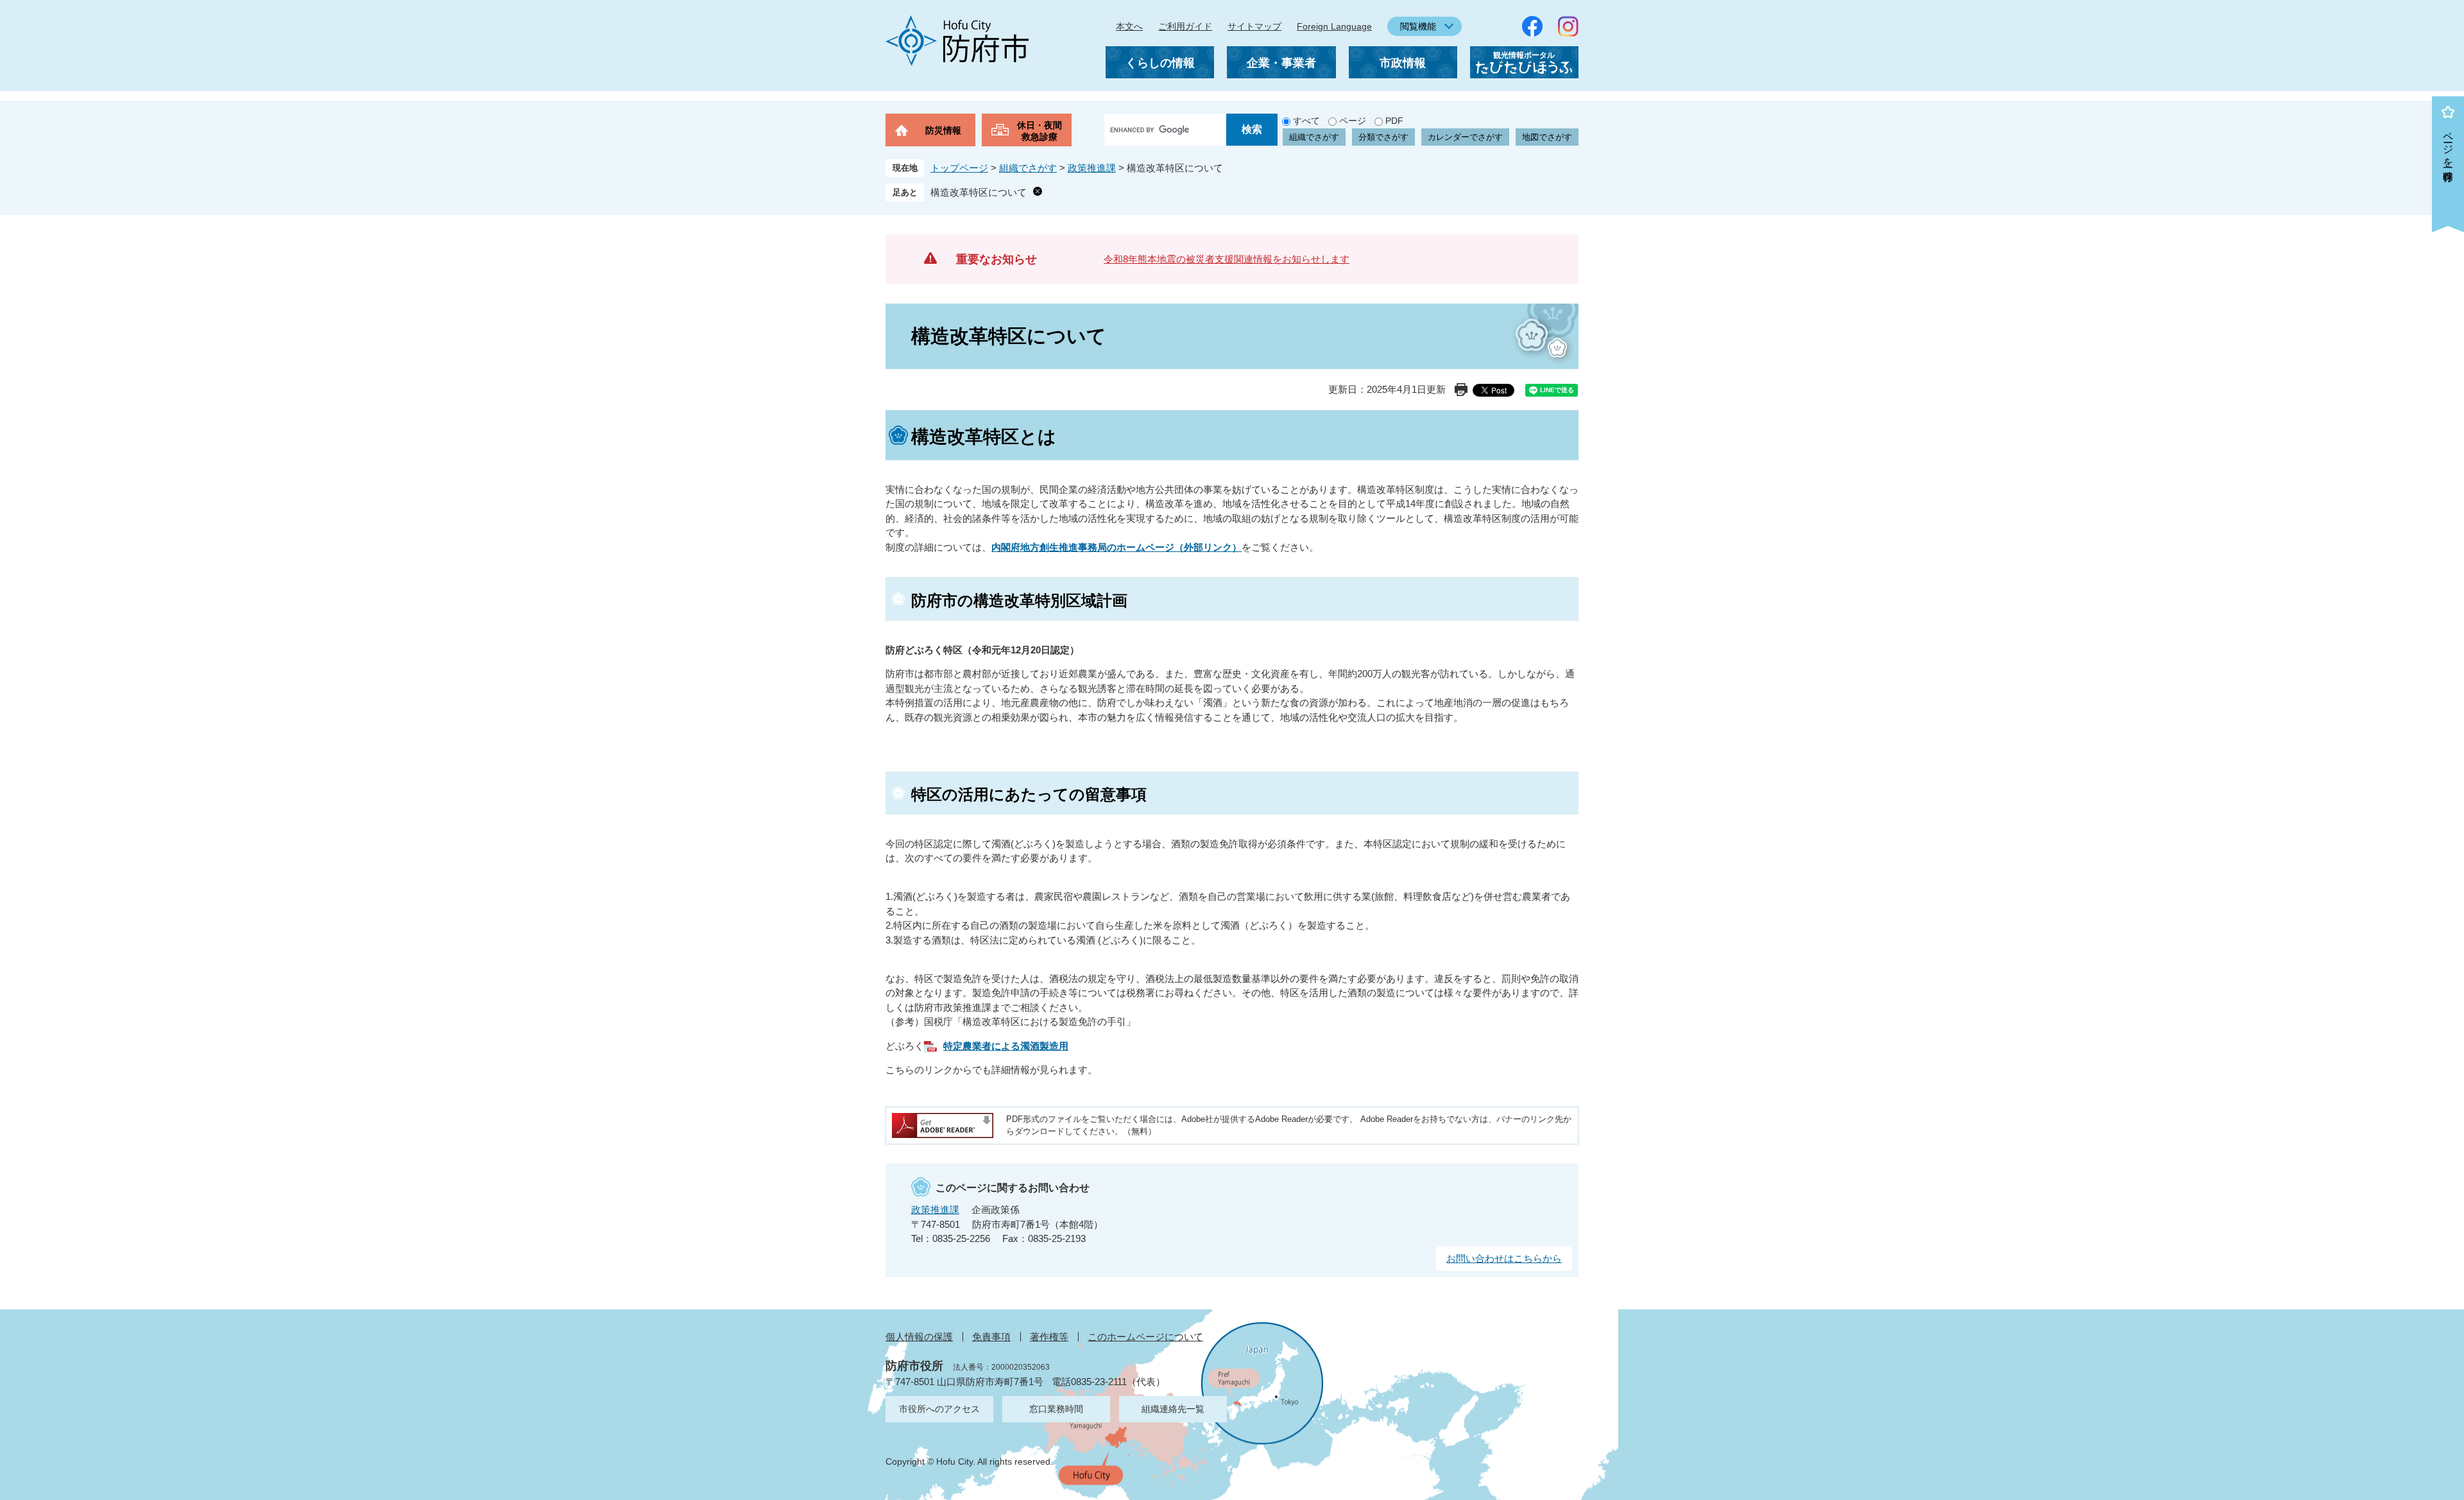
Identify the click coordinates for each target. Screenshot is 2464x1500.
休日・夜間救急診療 (1039, 131)
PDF (1394, 121)
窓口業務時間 (1056, 1409)
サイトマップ (1254, 26)
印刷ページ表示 (1461, 390)
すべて (1306, 121)
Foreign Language (1334, 26)
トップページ (959, 168)
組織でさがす (1314, 137)
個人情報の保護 (919, 1337)
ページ (1353, 121)
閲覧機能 (1418, 26)
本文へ (1129, 26)
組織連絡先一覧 (1173, 1409)
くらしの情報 (1160, 63)
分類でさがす (1383, 137)
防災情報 (943, 130)
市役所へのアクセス (939, 1409)
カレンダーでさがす (1465, 137)
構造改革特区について (979, 192)
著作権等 (1049, 1337)
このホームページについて (1145, 1337)
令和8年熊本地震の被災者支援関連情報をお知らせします (1227, 259)
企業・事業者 (1281, 63)
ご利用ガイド (1185, 26)
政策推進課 (1092, 168)
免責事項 (991, 1337)
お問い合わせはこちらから (1504, 1258)
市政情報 (1403, 63)
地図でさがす (1547, 137)
